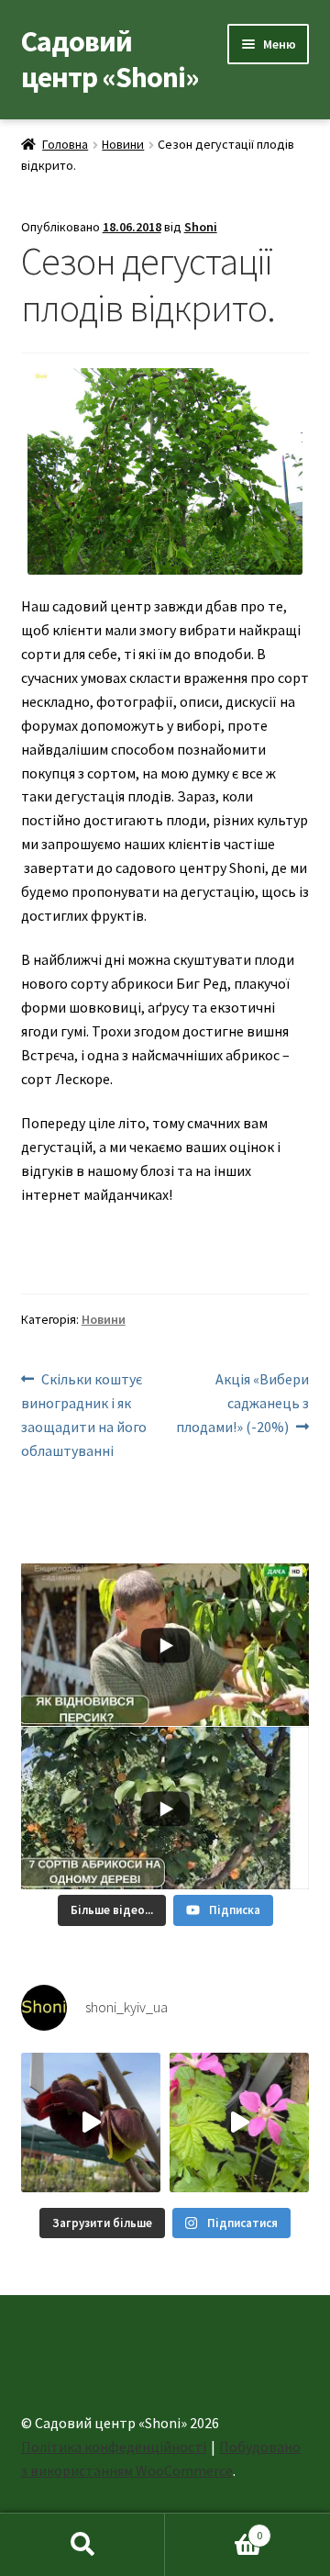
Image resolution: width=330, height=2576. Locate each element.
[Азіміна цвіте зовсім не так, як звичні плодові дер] (91, 2122)
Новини (123, 144)
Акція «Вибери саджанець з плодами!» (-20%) (242, 1402)
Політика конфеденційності (114, 2447)
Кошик (214, 2529)
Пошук (82, 2545)
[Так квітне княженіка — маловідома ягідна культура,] (239, 2122)
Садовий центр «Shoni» (110, 59)
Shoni (201, 227)
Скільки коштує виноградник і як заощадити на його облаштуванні (84, 1414)
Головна (65, 144)
